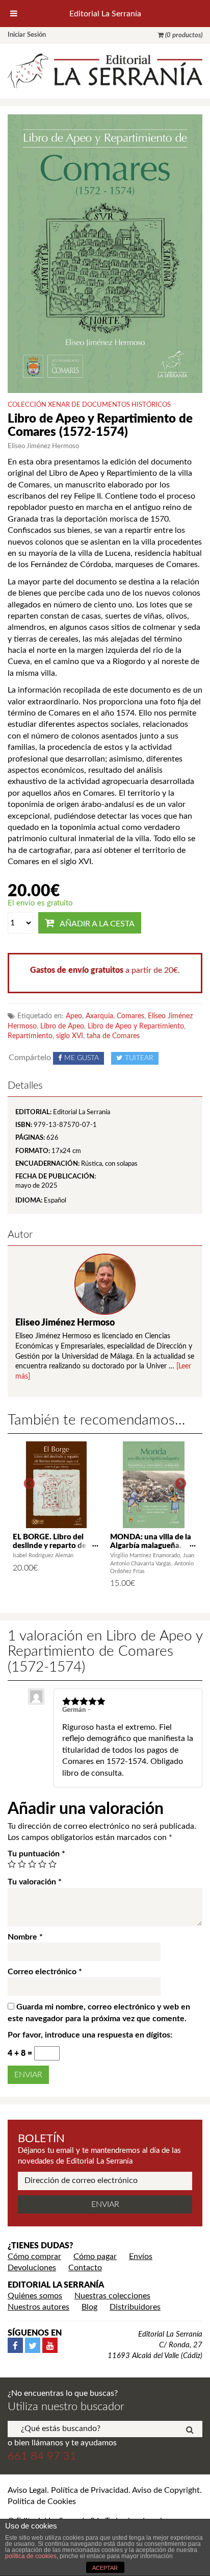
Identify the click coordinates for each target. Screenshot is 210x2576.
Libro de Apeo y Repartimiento (136, 1026)
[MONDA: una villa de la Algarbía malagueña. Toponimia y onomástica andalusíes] (154, 1485)
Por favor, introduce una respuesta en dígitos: (90, 2035)
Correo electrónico (45, 1972)
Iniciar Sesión (27, 35)
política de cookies (31, 2556)
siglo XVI (70, 1036)
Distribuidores (135, 2307)
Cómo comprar (34, 2256)
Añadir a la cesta (97, 924)
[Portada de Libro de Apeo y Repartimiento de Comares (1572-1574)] (105, 253)
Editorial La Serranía (105, 14)
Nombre (25, 1937)
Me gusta (82, 1058)
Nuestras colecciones (112, 2296)
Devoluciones (32, 2268)
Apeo (74, 1016)
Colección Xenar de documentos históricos (89, 405)
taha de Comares (113, 1036)
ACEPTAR (105, 2568)
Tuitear (139, 1058)
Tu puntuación (36, 1854)
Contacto (85, 2268)
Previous (29, 1484)
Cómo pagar (95, 2256)
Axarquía (99, 1016)
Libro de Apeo (62, 1026)
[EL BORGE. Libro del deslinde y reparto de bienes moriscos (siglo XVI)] (56, 1485)
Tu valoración (35, 1882)
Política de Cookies (42, 2501)
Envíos (141, 2256)
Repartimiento (30, 1036)
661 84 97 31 (42, 2456)
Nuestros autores (38, 2307)
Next (181, 1484)
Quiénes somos (35, 2296)
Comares (130, 1016)
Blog (89, 2307)
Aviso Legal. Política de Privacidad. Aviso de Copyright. (105, 2490)
